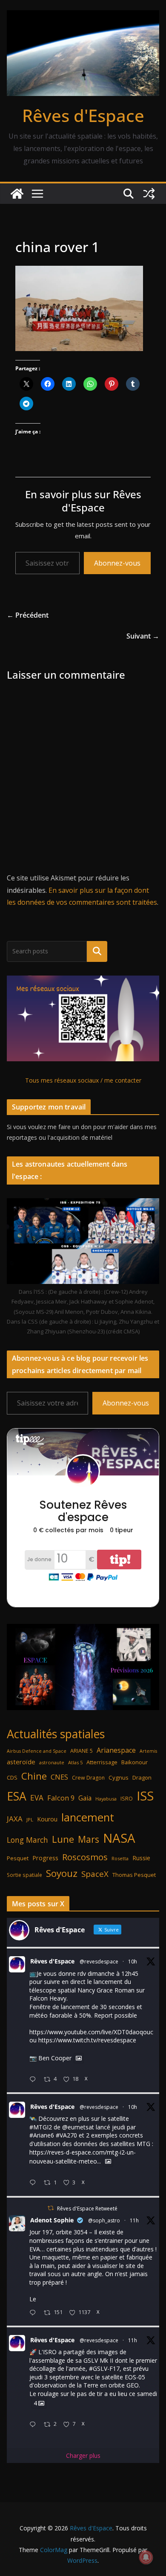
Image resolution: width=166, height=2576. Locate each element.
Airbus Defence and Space (37, 1751)
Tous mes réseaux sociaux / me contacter (83, 1080)
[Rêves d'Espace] (17, 194)
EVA (37, 1798)
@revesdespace (99, 1962)
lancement (88, 1817)
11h (134, 2220)
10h (133, 1962)
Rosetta (120, 1858)
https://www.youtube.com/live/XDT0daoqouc (91, 2032)
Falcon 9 (61, 1798)
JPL (30, 1819)
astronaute (52, 1762)
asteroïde (21, 1762)
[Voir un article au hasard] (149, 194)
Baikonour (135, 1762)
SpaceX (95, 1874)
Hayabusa (106, 1799)
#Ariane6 (42, 2135)
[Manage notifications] (146, 2557)
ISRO (127, 1799)
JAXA (15, 1819)
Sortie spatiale (24, 1875)
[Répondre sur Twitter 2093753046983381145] (34, 2183)
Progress (45, 1858)
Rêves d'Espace (83, 115)
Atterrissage (102, 1762)
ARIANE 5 (82, 1751)
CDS (12, 1777)
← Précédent (28, 615)
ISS (145, 1796)
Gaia (85, 1798)
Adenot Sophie (52, 2220)
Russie (141, 1858)
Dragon (142, 1777)
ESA (17, 1796)
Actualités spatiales (56, 1734)
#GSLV (98, 2368)
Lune (63, 1839)
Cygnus (119, 1777)
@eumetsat (78, 2127)
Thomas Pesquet (134, 1875)
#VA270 (66, 2135)
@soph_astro (104, 2220)
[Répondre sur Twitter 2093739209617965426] (34, 2425)
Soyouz (62, 1873)
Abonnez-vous (117, 563)
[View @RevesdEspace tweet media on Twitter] (79, 2058)
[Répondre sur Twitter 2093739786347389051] (34, 2313)
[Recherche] (97, 951)
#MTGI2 (41, 2127)
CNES (59, 1777)
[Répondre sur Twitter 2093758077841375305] (34, 2080)
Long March (27, 1840)
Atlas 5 (75, 1762)
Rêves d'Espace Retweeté (87, 2209)
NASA (119, 1838)
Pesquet (18, 1858)
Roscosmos (85, 1857)
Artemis (148, 1751)
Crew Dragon (88, 1778)
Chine (34, 1776)
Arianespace (116, 1750)
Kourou (47, 1819)
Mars (89, 1839)
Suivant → (143, 636)
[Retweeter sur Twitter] (51, 2208)
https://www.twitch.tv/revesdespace (87, 2040)
